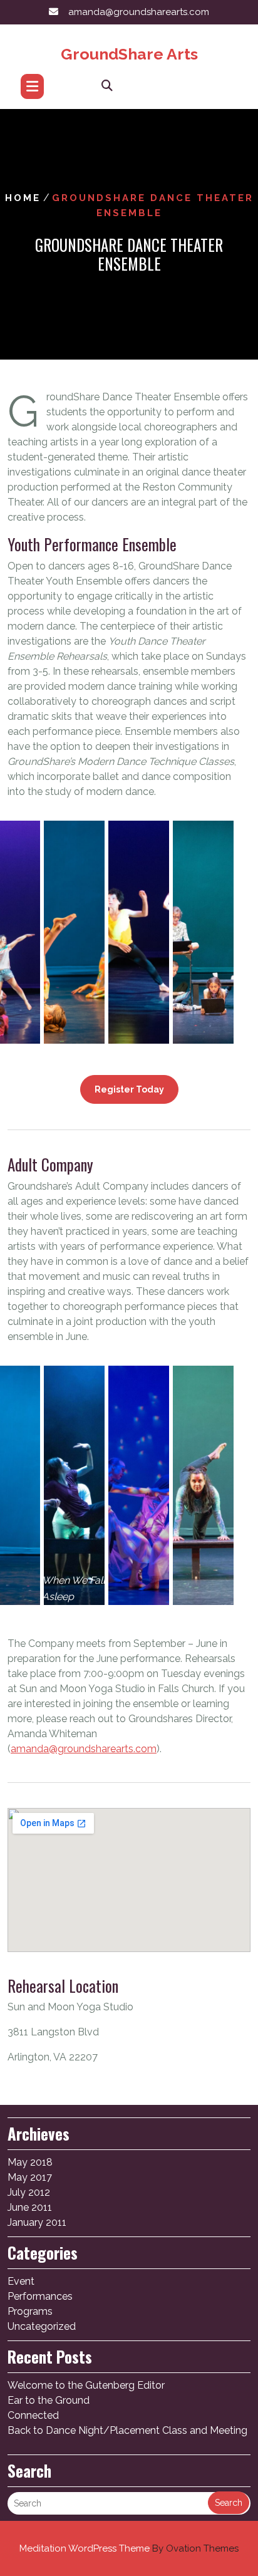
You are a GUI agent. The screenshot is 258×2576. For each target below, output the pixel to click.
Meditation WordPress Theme (129, 2548)
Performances (40, 2296)
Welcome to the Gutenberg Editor (86, 2385)
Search (229, 2503)
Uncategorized (42, 2326)
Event (21, 2281)
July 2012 (29, 2192)
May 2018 (30, 2162)
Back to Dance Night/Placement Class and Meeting (127, 2430)
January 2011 (37, 2222)
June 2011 (30, 2207)
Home (23, 198)
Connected (33, 2415)
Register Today (129, 1089)
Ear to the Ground (49, 2400)
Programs (30, 2311)
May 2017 (30, 2177)
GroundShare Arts (129, 54)
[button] (74, 927)
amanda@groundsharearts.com (139, 12)
